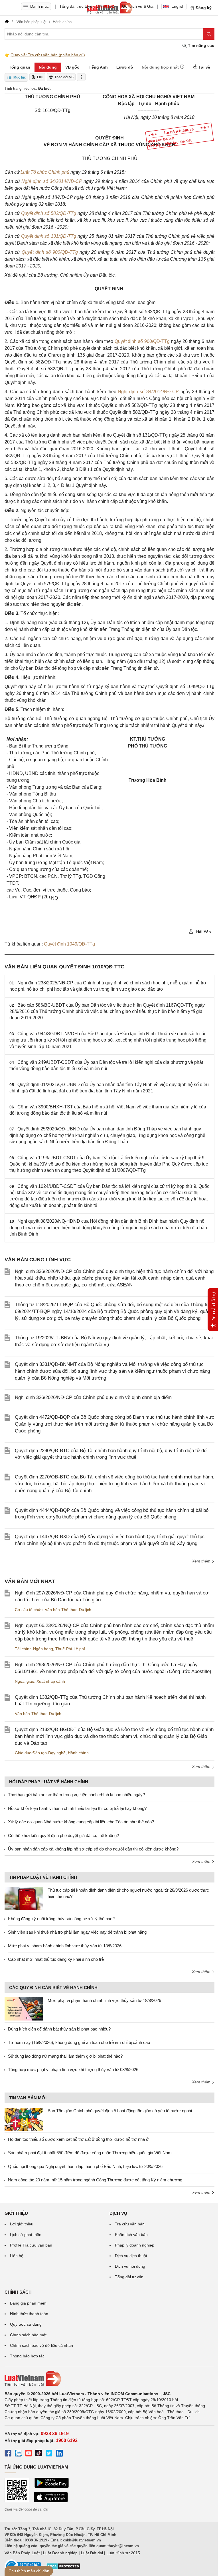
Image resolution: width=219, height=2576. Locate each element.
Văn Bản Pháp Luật (22, 2553)
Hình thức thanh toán (29, 2314)
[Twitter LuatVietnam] (49, 2454)
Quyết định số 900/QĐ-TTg (51, 252)
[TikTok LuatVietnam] (39, 2454)
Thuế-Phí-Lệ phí (70, 1649)
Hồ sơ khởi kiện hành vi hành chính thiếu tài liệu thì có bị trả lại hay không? (77, 1808)
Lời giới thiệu (22, 2224)
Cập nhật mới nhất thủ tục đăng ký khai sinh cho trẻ (56, 1959)
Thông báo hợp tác (27, 2356)
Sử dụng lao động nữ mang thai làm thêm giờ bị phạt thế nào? (65, 2056)
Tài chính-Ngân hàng (34, 1649)
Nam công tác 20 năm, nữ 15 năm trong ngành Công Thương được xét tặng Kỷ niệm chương (95, 2180)
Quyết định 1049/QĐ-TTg (69, 944)
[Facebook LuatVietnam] (8, 2454)
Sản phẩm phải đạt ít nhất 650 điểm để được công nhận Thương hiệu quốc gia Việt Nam (90, 2153)
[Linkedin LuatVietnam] (59, 2454)
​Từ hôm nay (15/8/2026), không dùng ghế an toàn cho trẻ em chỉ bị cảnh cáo (79, 2042)
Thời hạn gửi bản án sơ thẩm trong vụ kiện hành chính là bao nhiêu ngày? (76, 1795)
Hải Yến (203, 932)
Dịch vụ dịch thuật (131, 2256)
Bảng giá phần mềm (28, 2303)
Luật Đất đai (92, 2553)
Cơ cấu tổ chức (29, 1610)
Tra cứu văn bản (130, 2224)
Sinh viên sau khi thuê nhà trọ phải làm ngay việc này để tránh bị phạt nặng (77, 1932)
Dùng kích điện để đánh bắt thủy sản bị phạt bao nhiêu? (59, 2029)
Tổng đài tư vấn (129, 2277)
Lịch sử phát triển (26, 2235)
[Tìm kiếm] (209, 34)
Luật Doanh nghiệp (60, 2553)
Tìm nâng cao (201, 45)
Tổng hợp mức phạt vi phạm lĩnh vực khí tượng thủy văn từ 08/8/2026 (73, 2070)
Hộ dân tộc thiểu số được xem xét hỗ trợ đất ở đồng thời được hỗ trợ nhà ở (78, 2139)
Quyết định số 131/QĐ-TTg (49, 236)
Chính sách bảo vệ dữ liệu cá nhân (41, 2345)
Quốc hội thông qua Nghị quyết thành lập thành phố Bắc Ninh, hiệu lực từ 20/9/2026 (85, 2166)
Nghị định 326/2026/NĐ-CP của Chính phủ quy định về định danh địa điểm (93, 1397)
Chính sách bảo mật (28, 2335)
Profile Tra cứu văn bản (31, 2245)
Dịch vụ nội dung (130, 2266)
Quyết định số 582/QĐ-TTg (49, 213)
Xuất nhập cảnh (51, 1681)
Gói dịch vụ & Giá (138, 6)
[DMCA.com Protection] (63, 2568)
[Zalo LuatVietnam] (18, 2454)
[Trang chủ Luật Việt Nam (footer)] (109, 2379)
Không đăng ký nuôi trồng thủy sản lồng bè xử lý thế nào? (61, 1919)
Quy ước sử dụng (26, 2324)
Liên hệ (17, 2256)
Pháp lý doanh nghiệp (135, 2245)
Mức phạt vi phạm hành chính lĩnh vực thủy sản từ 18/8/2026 (65, 1946)
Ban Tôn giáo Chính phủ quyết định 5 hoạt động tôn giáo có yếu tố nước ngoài (120, 2111)
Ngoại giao (25, 1681)
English (178, 6)
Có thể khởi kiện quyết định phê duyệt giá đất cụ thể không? (63, 1835)
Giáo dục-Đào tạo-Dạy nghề (40, 1753)
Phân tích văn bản (131, 2235)
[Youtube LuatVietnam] (29, 2454)
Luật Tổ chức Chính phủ (45, 172)
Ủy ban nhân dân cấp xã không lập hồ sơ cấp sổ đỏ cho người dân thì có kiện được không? (93, 1849)
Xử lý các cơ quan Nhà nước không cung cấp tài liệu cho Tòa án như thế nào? (81, 1822)
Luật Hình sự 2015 (123, 2553)
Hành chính (78, 1753)
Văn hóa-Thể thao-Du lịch (68, 1610)
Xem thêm (202, 1561)
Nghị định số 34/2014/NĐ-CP (52, 181)
